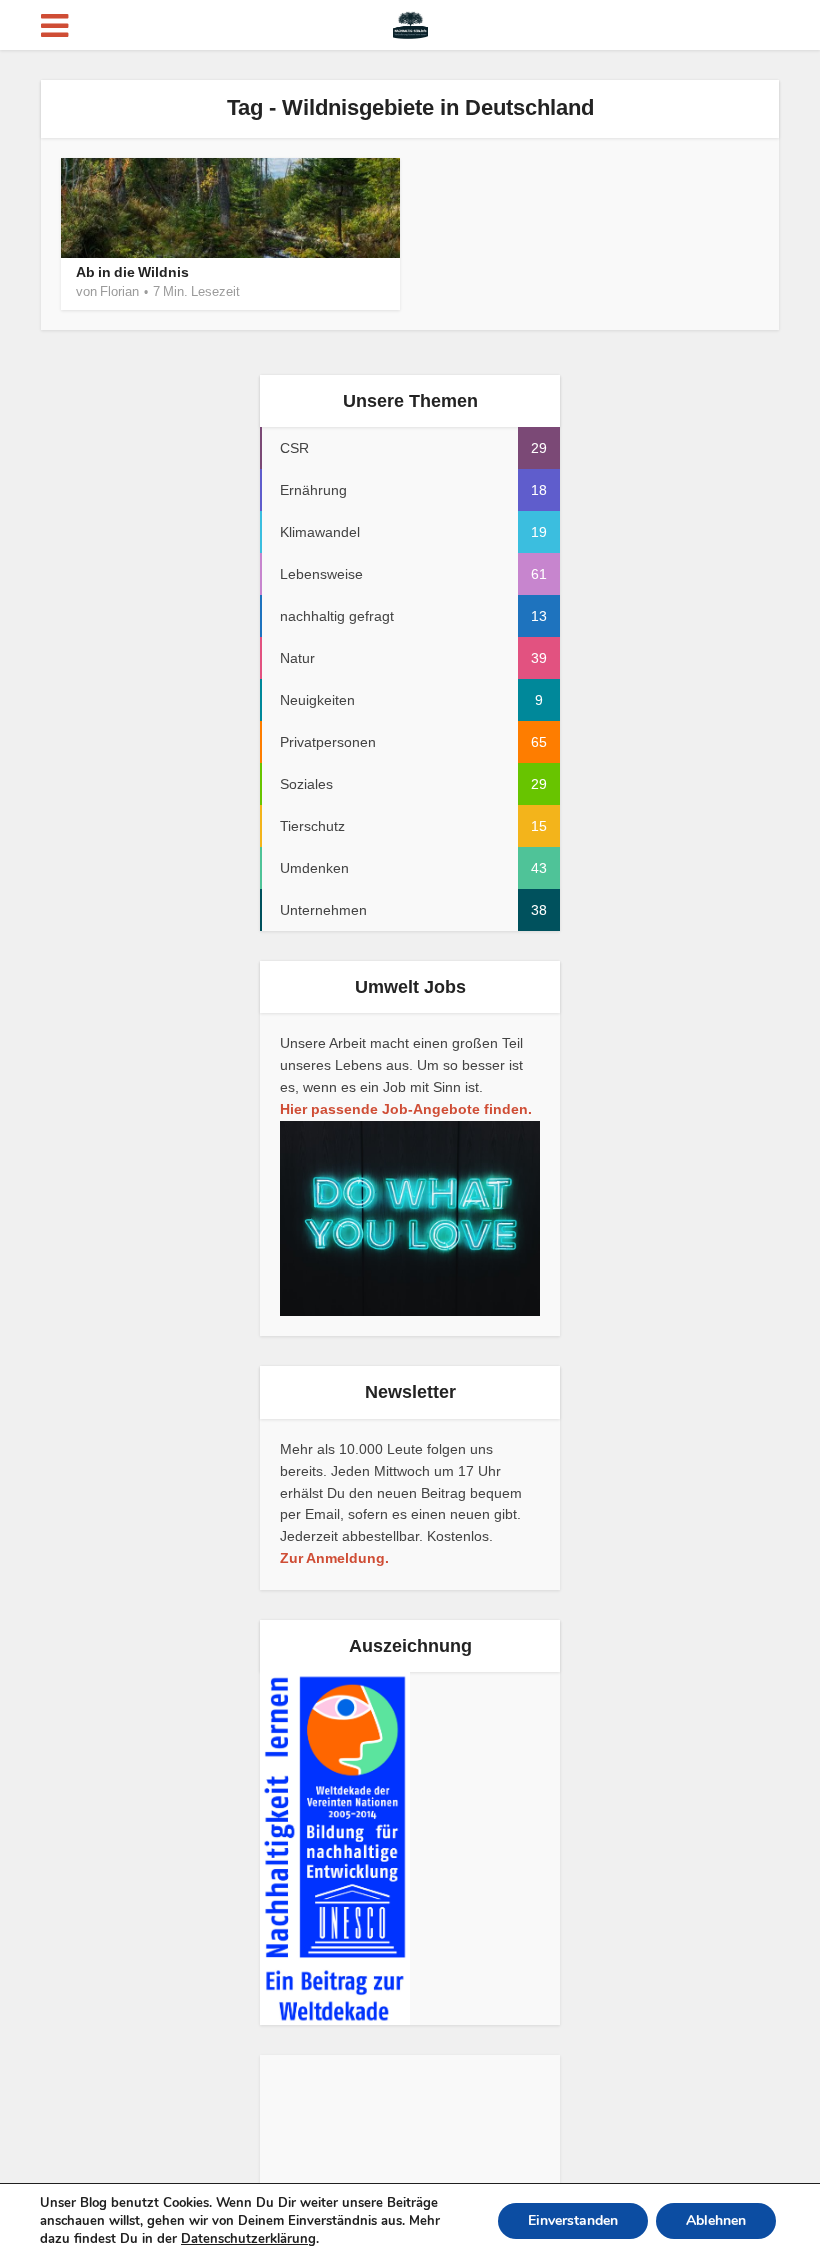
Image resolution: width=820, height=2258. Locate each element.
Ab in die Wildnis (132, 272)
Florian (119, 291)
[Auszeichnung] (335, 1848)
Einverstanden (573, 2220)
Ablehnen (716, 2220)
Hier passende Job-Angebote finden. (406, 1109)
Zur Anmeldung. (334, 1558)
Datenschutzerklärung (248, 2239)
